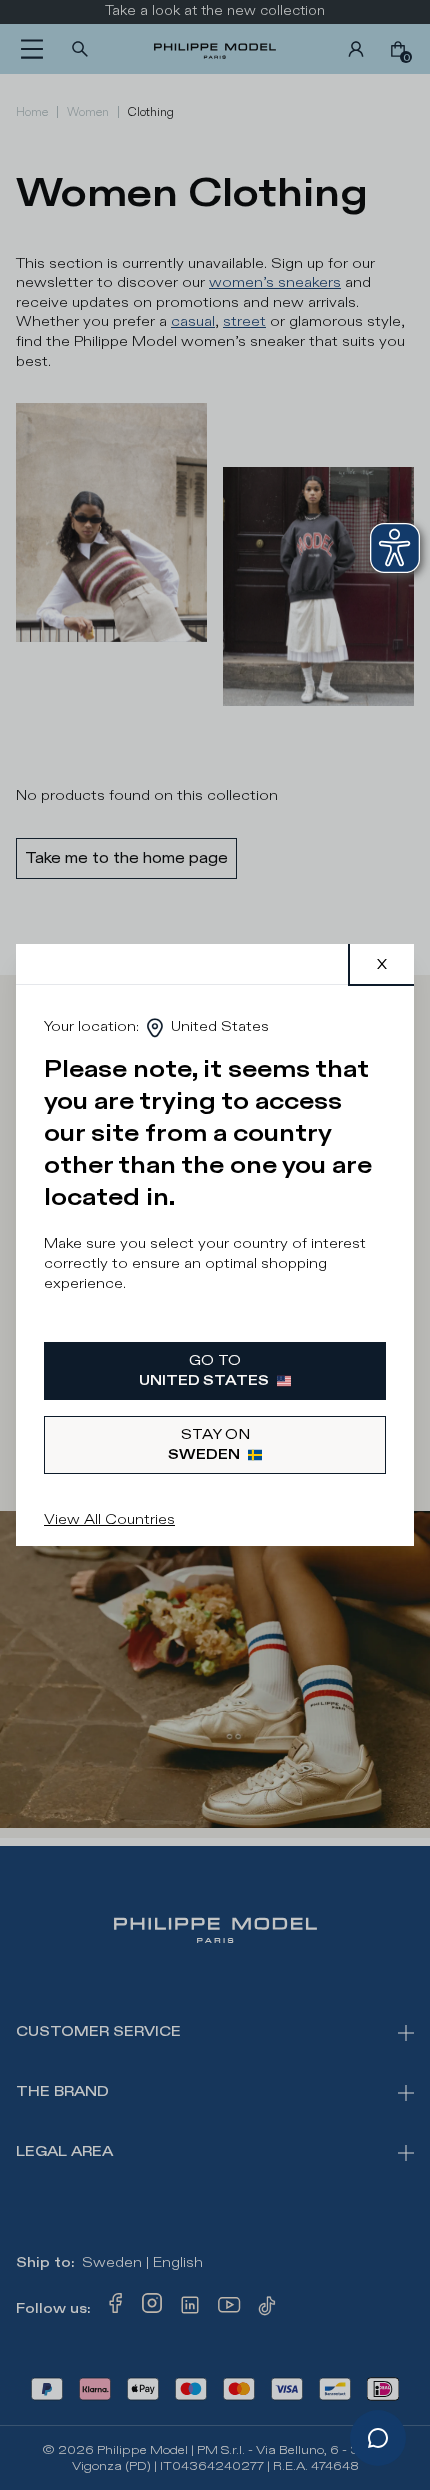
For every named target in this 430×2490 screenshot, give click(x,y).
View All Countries (109, 1519)
